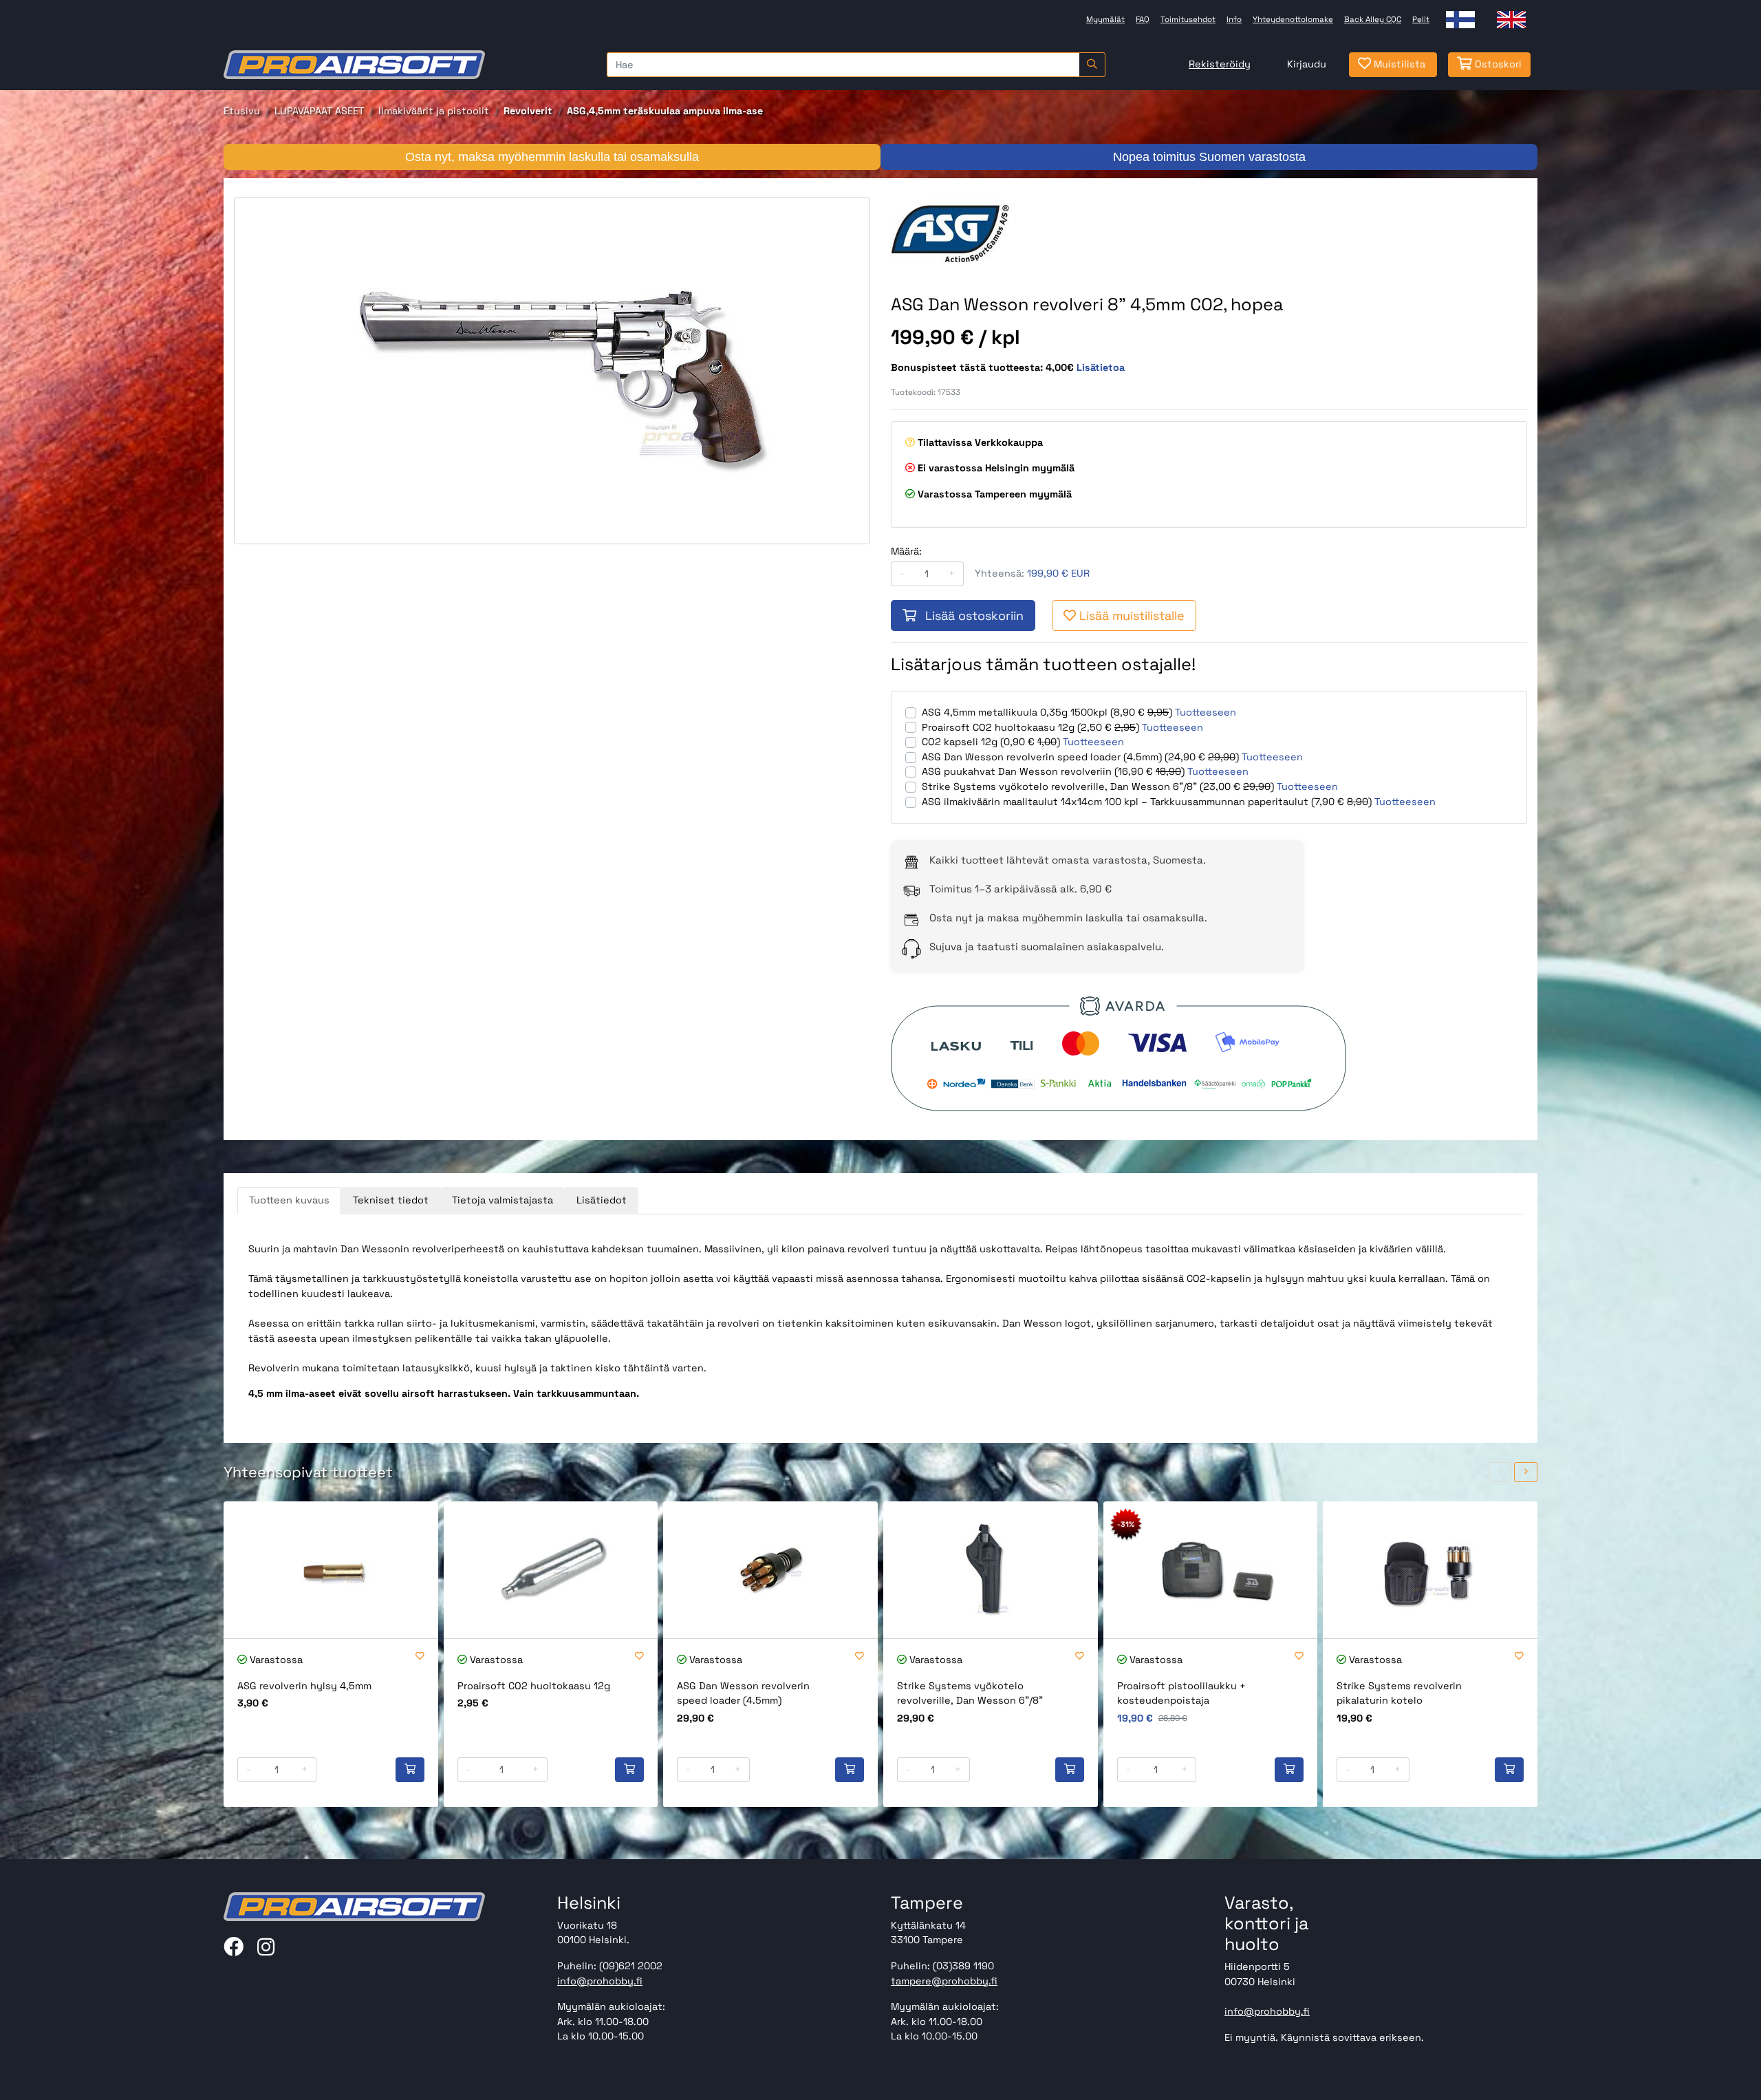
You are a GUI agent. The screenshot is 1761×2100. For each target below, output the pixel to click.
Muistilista (1398, 64)
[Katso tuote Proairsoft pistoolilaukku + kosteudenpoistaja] (1211, 1570)
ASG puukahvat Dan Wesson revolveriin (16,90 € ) (1053, 771)
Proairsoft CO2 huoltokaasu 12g (534, 1686)
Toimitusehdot (1188, 19)
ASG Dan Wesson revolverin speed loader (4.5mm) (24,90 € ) (1080, 757)
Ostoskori (1497, 64)
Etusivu (242, 111)
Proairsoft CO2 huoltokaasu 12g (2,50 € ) (1030, 727)
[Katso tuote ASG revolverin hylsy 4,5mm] (331, 1570)
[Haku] (1092, 65)
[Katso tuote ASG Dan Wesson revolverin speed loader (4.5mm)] (770, 1570)
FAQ (1143, 19)
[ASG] (970, 232)
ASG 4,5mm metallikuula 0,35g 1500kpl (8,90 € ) (1047, 712)
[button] (1500, 1472)
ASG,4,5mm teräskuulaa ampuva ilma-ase (665, 111)
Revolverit (528, 111)
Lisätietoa (1101, 367)
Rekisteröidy (1220, 64)
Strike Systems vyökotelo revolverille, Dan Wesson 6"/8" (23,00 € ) (1098, 786)
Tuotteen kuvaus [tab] (289, 1200)
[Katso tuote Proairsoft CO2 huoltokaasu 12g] (551, 1570)
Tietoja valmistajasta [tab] (503, 1200)
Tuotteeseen (1206, 712)
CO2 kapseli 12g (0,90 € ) (991, 742)
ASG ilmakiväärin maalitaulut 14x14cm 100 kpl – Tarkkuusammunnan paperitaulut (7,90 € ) (1147, 802)
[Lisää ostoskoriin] (410, 1770)
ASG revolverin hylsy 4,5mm (304, 1686)
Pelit (1421, 19)
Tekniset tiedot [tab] (391, 1200)
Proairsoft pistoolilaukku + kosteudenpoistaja (1181, 1693)
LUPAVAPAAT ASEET (319, 111)
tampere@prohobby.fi (944, 1981)
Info (1234, 19)
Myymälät (1105, 19)
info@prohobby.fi (600, 1981)
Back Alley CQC (1373, 19)
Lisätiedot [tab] (602, 1200)
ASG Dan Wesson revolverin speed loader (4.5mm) (743, 1693)
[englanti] (1511, 20)
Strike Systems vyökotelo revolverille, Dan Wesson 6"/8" (970, 1693)
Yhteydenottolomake (1293, 19)
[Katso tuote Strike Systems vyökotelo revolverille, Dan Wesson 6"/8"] (991, 1570)
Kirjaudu (1307, 64)
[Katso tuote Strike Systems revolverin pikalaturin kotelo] (1430, 1570)
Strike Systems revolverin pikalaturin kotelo (1399, 1693)
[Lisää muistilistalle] (420, 1657)
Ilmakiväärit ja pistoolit (434, 111)
